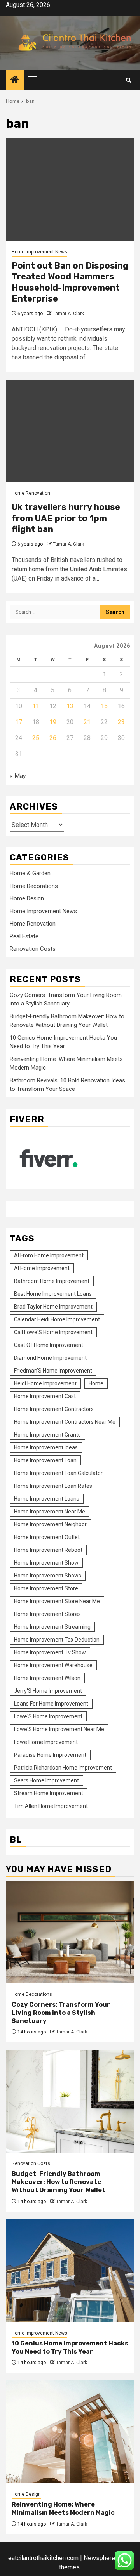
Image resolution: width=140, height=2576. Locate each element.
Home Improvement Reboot (48, 1550)
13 (70, 706)
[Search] (129, 80)
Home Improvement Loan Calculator (58, 1473)
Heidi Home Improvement (45, 1383)
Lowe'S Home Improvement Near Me (59, 1729)
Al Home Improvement (42, 1268)
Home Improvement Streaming (52, 1627)
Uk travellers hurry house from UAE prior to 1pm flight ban (66, 518)
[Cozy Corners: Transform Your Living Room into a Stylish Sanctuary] (70, 1932)
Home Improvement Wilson (47, 1678)
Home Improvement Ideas (46, 1447)
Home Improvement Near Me (50, 1512)
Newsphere (99, 2558)
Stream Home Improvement (49, 1793)
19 (53, 722)
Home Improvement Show (46, 1563)
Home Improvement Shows (48, 1576)
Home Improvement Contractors (54, 1409)
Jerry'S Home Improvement (48, 1691)
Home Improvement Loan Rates (53, 1486)
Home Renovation (31, 493)
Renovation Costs (33, 949)
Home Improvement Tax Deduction (57, 1640)
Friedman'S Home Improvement (53, 1371)
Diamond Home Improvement (50, 1358)
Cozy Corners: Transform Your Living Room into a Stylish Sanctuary (61, 2013)
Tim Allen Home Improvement (51, 1806)
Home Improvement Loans (47, 1499)
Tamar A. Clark (68, 314)
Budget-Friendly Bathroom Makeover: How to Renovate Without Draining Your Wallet (59, 2182)
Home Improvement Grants (47, 1435)
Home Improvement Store (46, 1588)
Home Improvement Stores (47, 1614)
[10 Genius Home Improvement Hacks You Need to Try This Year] (70, 2271)
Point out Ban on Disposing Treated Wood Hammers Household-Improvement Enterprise (70, 282)
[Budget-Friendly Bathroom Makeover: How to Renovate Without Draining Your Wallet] (70, 2101)
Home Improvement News (39, 252)
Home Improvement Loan (45, 1460)
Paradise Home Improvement (50, 1755)
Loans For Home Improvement (51, 1704)
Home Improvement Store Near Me (57, 1601)
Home (96, 1383)
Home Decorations (34, 886)
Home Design (27, 898)
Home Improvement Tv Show (50, 1652)
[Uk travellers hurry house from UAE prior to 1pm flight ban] (70, 431)
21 (87, 722)
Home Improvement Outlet (47, 1537)
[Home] (15, 80)
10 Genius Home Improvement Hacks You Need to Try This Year (70, 2347)
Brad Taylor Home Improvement (53, 1307)
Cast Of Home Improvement (49, 1345)
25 (36, 738)
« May (18, 776)
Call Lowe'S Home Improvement (53, 1332)
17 (19, 722)
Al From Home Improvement (49, 1255)
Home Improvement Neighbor (50, 1524)
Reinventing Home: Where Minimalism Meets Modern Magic (63, 2508)
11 (36, 706)
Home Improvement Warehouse (53, 1665)
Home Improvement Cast (45, 1396)
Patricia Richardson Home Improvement (63, 1768)
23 (121, 722)
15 (104, 706)
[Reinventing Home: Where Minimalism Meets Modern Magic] (70, 2432)
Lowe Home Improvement (46, 1742)
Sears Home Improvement (46, 1780)
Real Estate (24, 936)
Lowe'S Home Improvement (48, 1716)
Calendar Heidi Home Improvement (57, 1319)
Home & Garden (30, 873)
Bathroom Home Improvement (52, 1281)
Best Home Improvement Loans (53, 1294)
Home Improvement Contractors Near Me (65, 1422)
